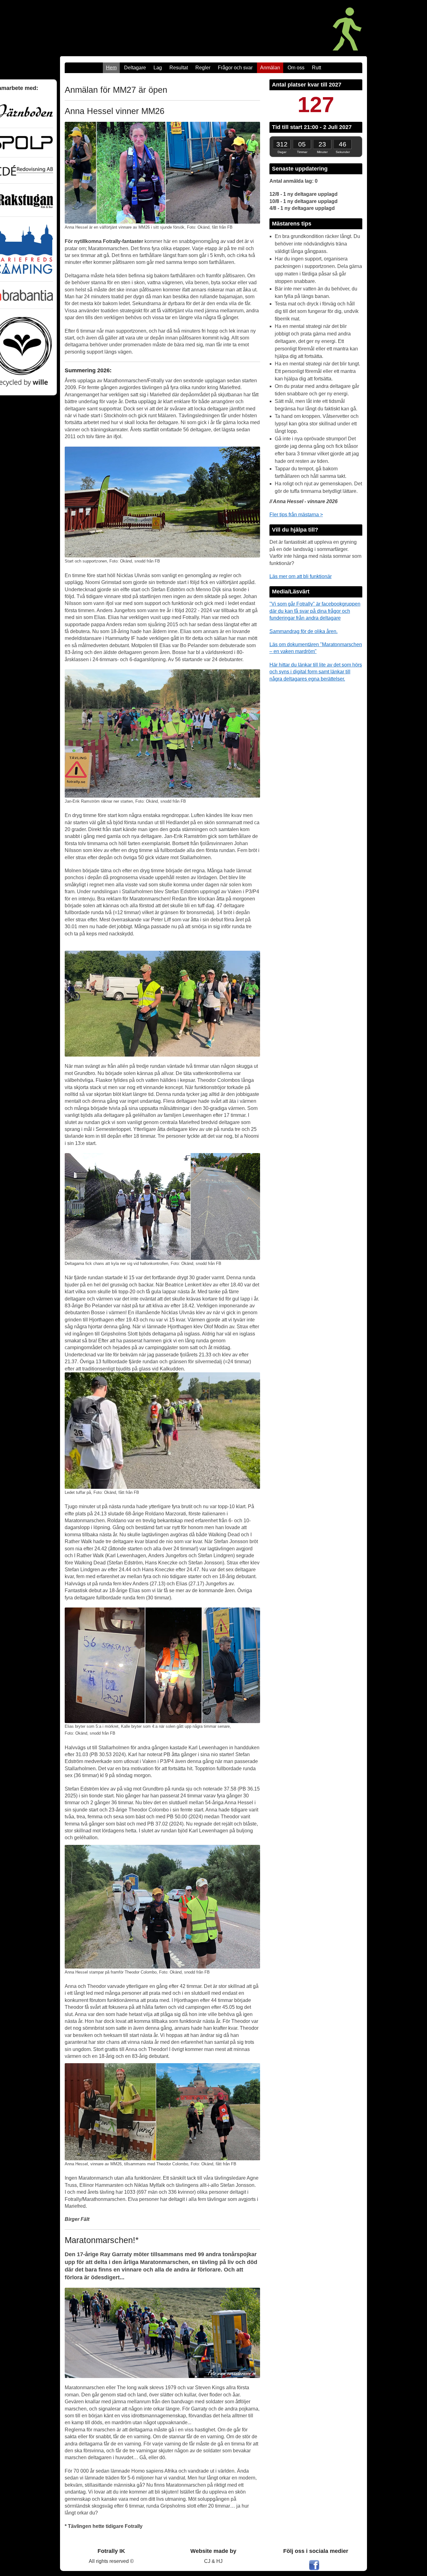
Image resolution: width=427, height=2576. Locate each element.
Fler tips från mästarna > (296, 515)
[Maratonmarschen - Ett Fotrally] (294, 28)
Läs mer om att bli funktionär (301, 576)
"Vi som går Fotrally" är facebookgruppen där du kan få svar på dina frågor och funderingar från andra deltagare (315, 611)
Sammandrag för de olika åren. (304, 631)
